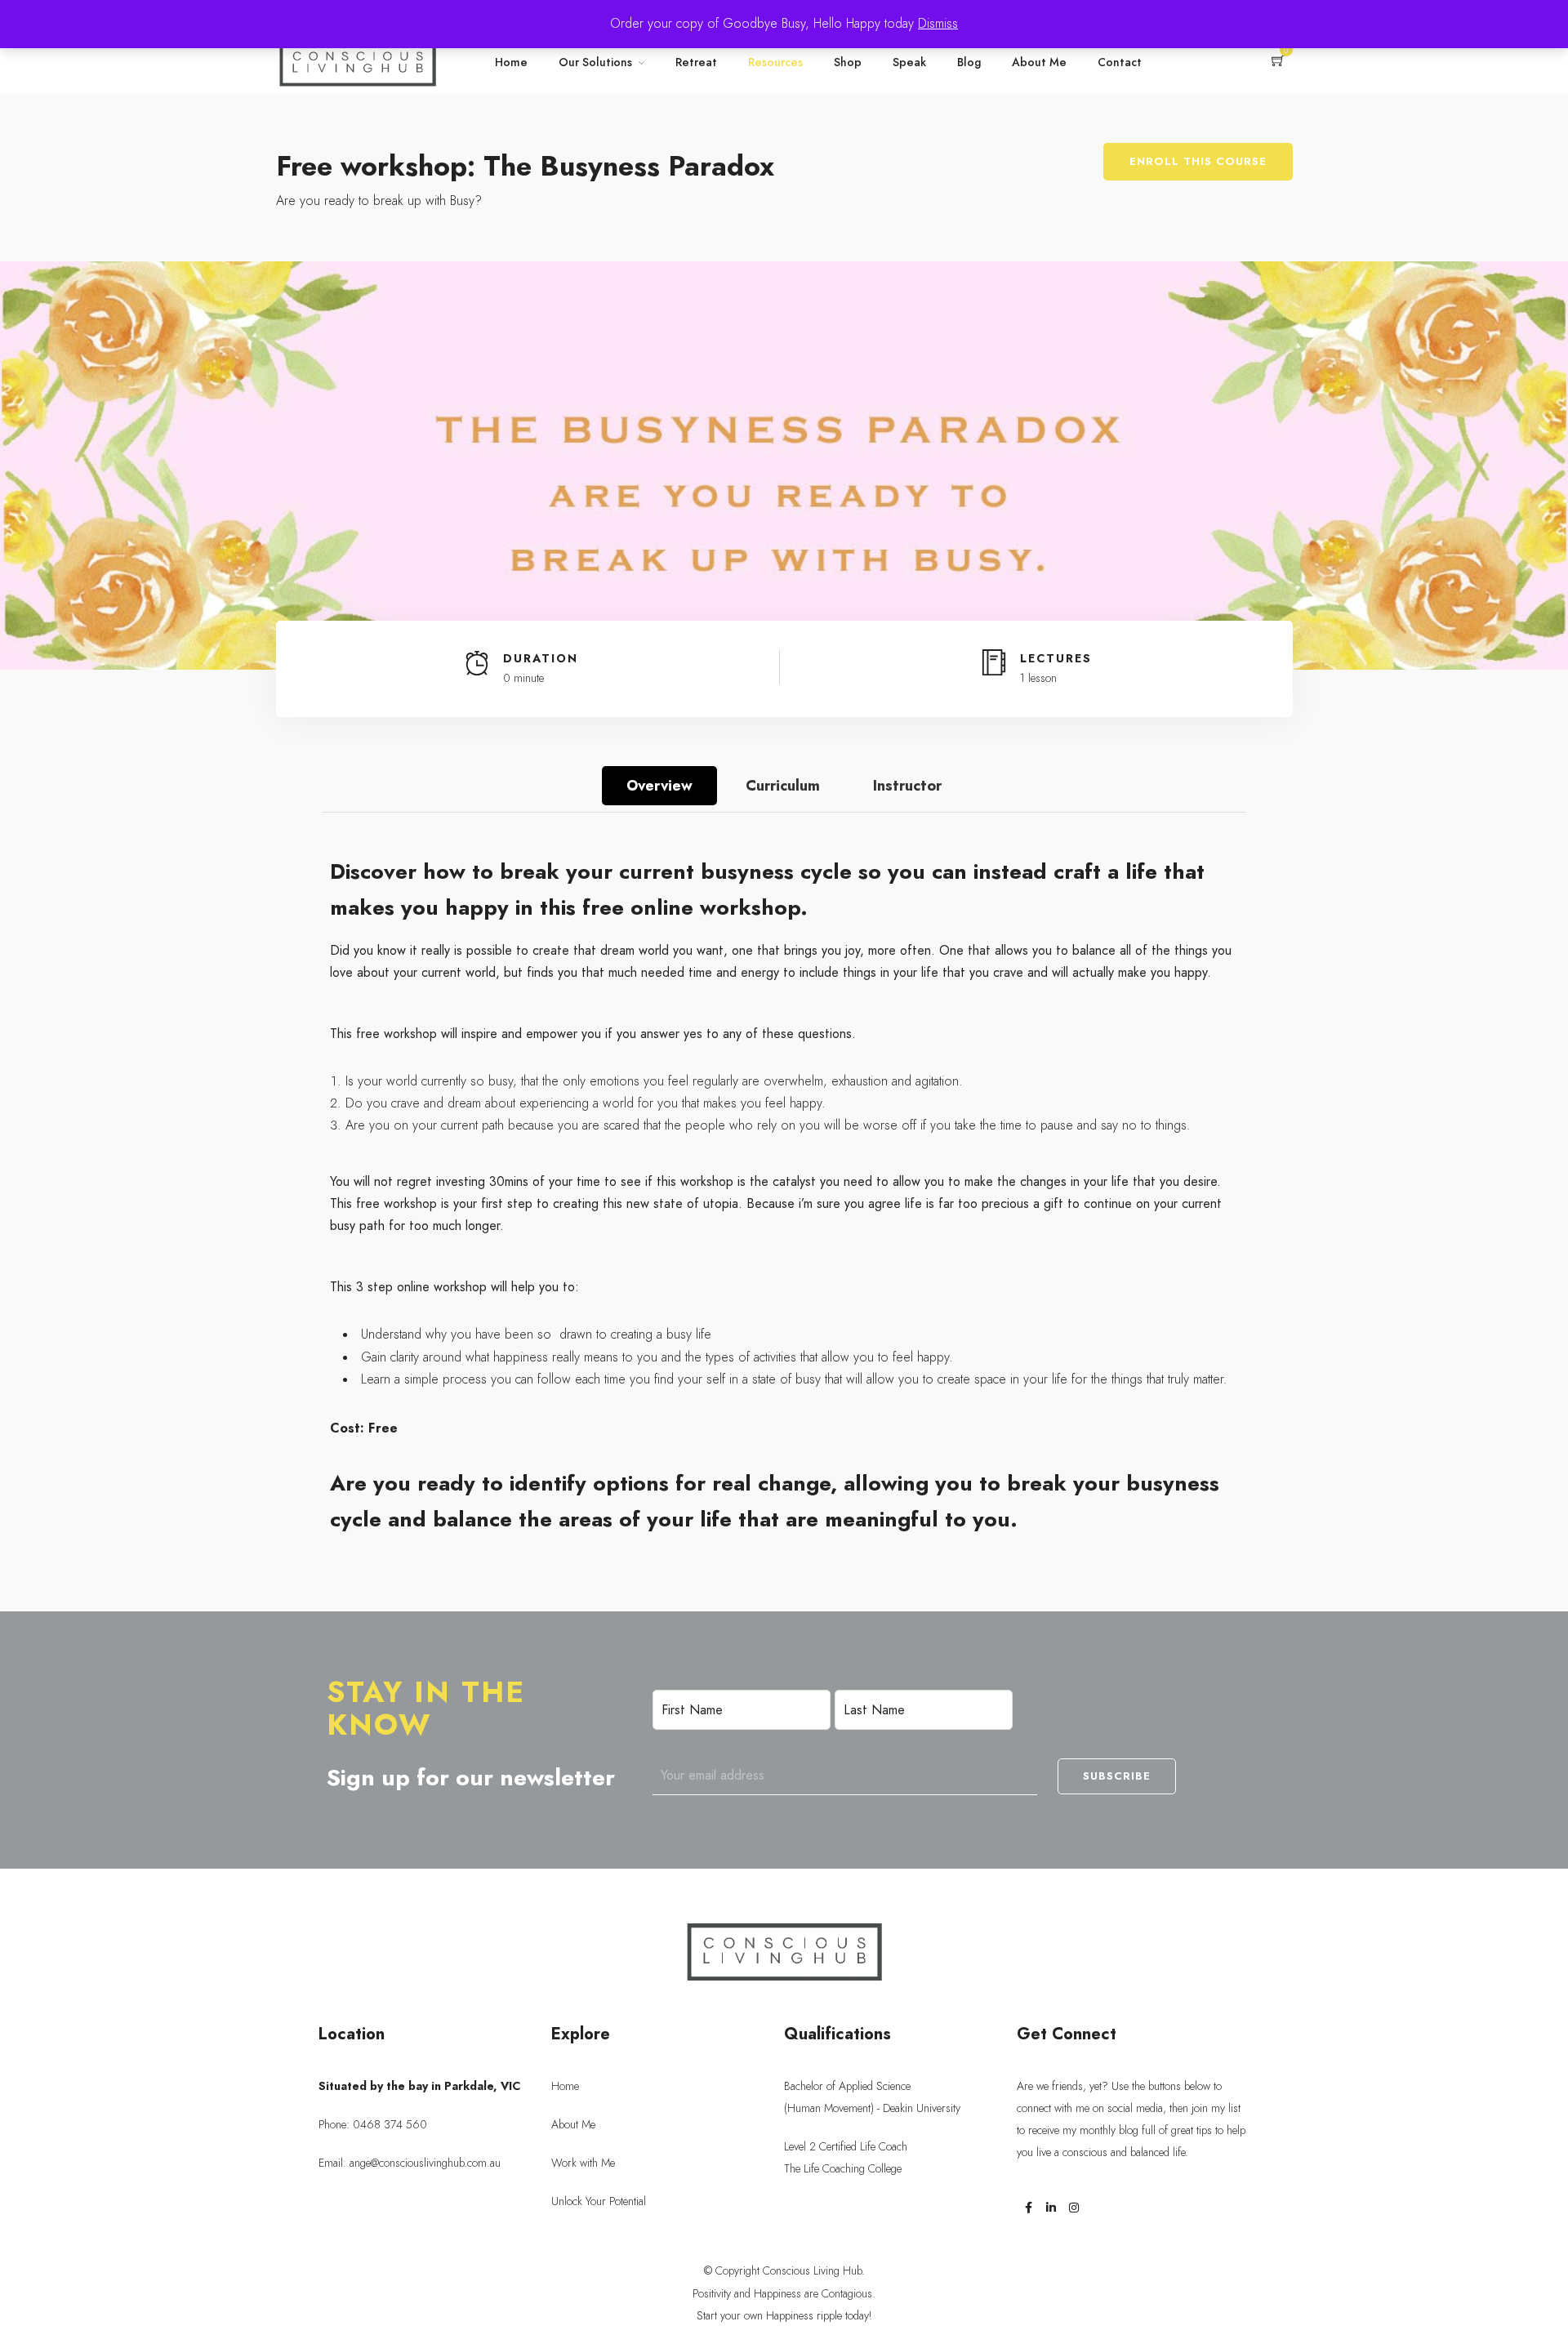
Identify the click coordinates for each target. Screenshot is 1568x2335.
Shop (848, 62)
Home (511, 62)
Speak (909, 62)
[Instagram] (1074, 2208)
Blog (969, 62)
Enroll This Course (1198, 161)
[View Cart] (1278, 62)
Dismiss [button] (938, 24)
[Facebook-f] (1028, 2208)
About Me (1039, 62)
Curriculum (783, 786)
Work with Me (583, 2163)
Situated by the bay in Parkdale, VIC (419, 2086)
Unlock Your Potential (599, 2201)
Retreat (696, 62)
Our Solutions (595, 62)
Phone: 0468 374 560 (373, 2125)
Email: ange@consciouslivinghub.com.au (410, 2163)
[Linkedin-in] (1051, 2208)
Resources (775, 62)
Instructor (907, 786)
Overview (659, 786)
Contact (1120, 62)
